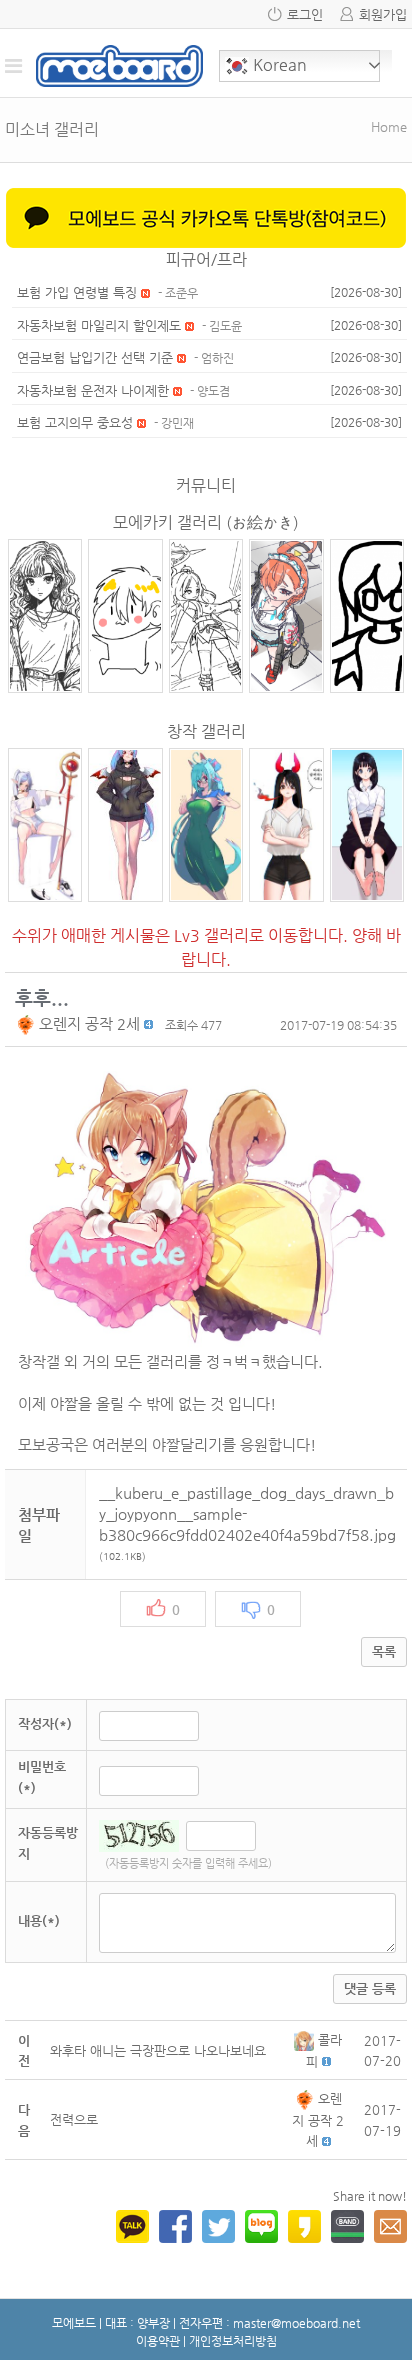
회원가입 (383, 14)
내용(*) (39, 1920)
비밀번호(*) (42, 1777)
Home (389, 126)
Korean (278, 64)
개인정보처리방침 (233, 2341)
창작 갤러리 (206, 731)
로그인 (305, 14)
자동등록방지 (48, 1843)
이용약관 (158, 2341)
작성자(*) (45, 1723)
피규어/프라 (206, 259)
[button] (27, 1023)
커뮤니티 (206, 485)
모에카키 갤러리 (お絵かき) (206, 522)
